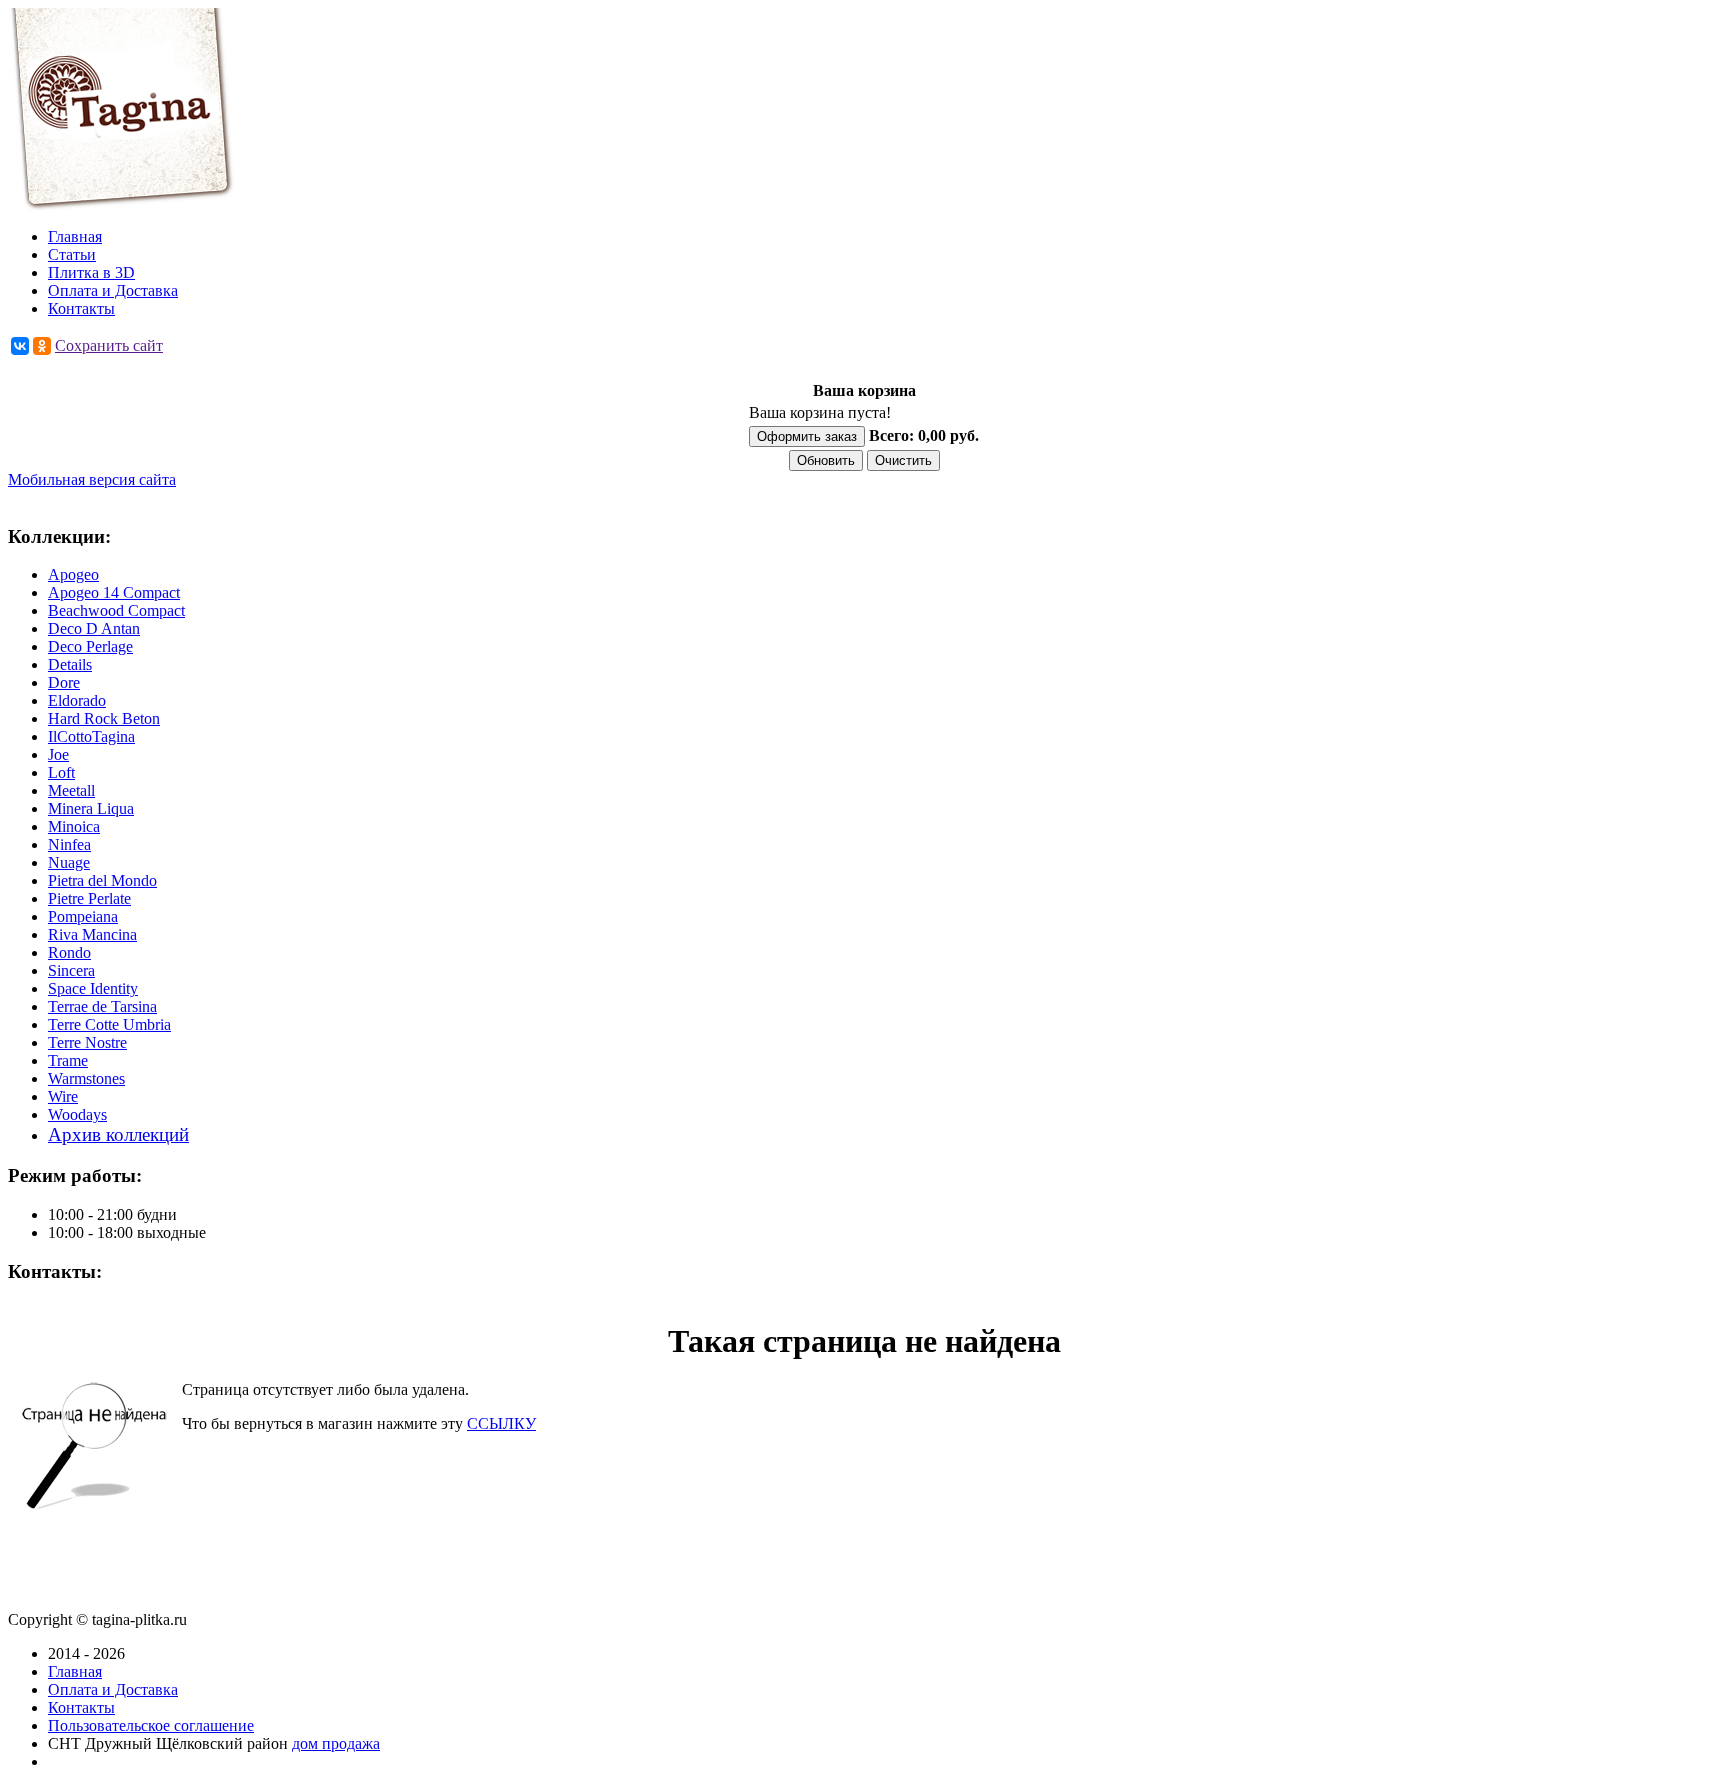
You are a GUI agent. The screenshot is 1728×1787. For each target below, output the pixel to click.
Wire (63, 1096)
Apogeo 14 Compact (114, 592)
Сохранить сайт (109, 345)
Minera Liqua (91, 808)
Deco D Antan (94, 628)
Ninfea (69, 844)
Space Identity (93, 988)
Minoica (74, 826)
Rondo (69, 952)
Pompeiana (83, 916)
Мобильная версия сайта (92, 479)
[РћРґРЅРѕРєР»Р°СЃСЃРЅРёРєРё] (42, 346)
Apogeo (73, 574)
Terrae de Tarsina (102, 1006)
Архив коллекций (118, 1134)
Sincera (71, 970)
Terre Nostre (87, 1042)
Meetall (71, 790)
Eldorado (77, 700)
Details (70, 664)
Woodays (77, 1114)
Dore (64, 682)
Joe (58, 754)
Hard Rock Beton (104, 718)
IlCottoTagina (91, 736)
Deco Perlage (90, 646)
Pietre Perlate (89, 898)
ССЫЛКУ (501, 1423)
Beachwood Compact (116, 610)
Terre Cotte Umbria (109, 1024)
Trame (68, 1060)
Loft (61, 772)
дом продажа (336, 1743)
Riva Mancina (92, 934)
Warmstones (86, 1078)
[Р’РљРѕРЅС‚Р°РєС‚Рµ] (20, 346)
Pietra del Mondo (102, 880)
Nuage (69, 862)
